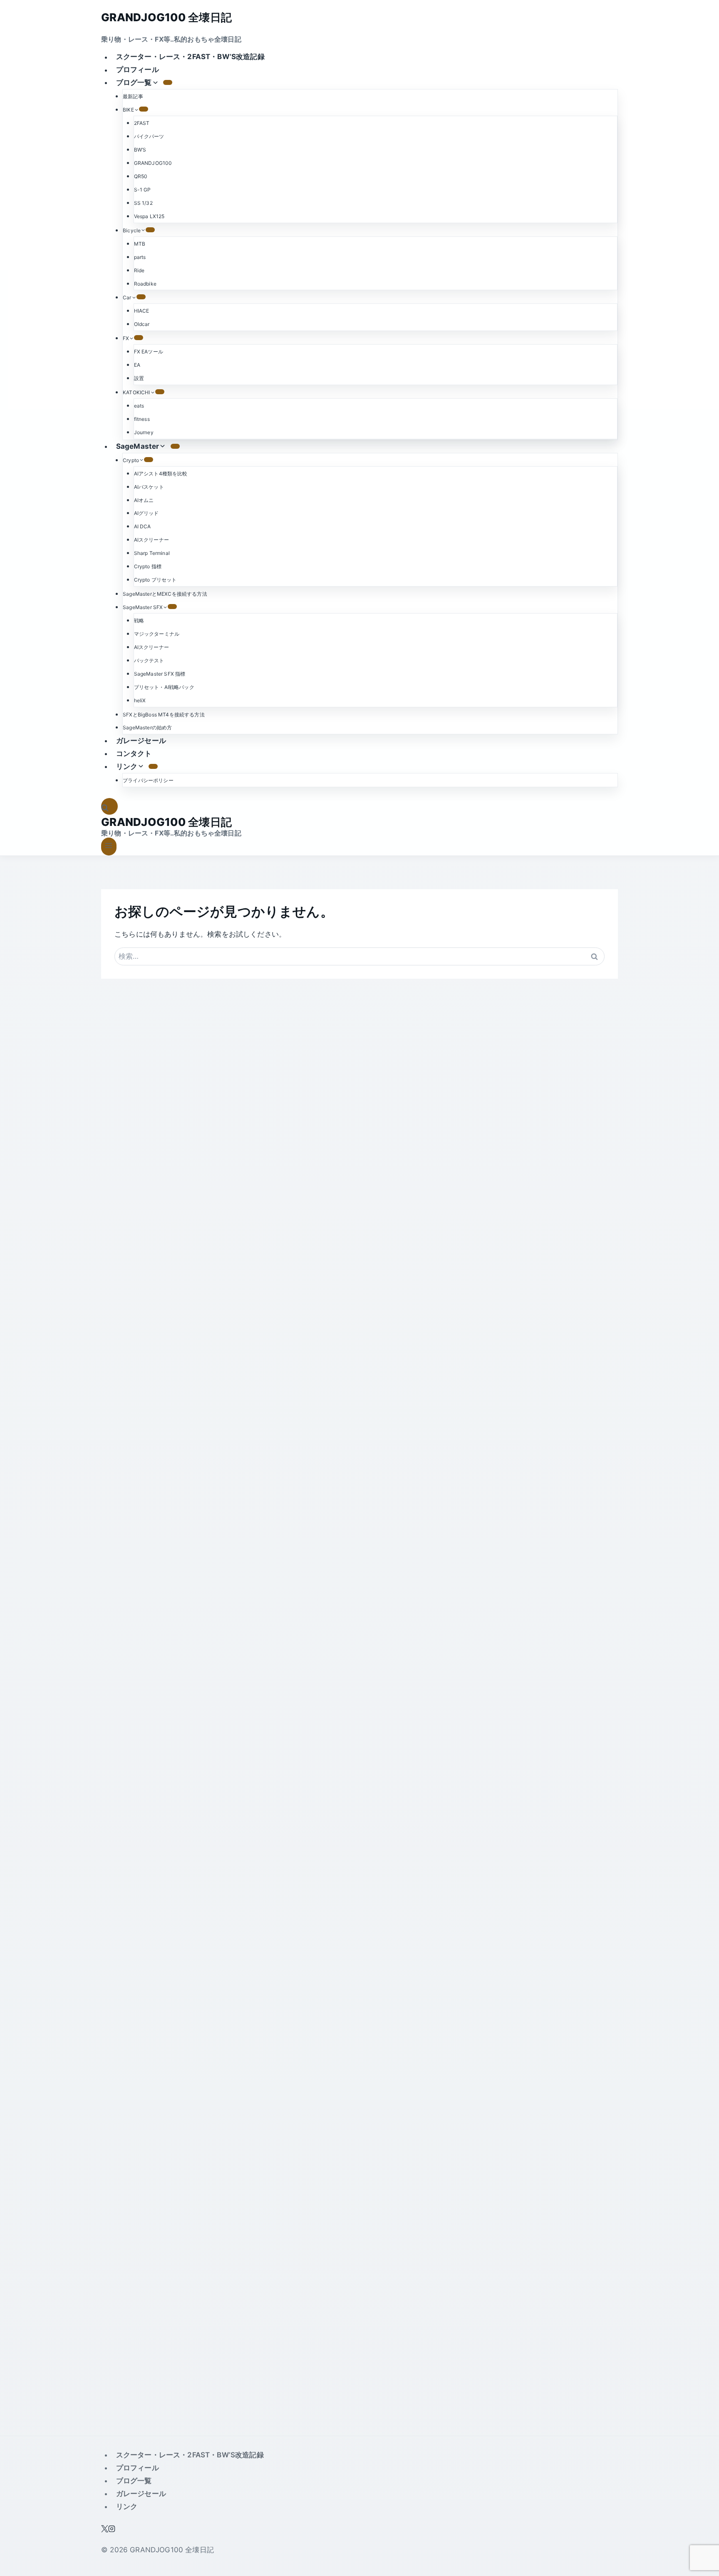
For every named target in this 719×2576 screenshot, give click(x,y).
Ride (139, 270)
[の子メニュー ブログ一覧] (168, 82)
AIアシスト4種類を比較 (161, 474)
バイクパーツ (149, 136)
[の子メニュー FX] (139, 338)
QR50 (141, 176)
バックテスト (149, 660)
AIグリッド (146, 513)
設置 (139, 378)
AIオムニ (144, 500)
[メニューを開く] (109, 847)
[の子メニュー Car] (141, 297)
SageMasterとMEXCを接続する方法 (165, 594)
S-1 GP (143, 190)
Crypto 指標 (148, 566)
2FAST (142, 123)
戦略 (139, 620)
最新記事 (133, 96)
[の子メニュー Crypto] (149, 460)
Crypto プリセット (155, 580)
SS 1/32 (143, 203)
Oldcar (142, 324)
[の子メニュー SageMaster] (175, 446)
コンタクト (134, 753)
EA (137, 365)
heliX (140, 700)
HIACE (142, 311)
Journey (144, 432)
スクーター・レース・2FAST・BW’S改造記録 (190, 57)
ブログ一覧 (134, 2481)
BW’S (140, 150)
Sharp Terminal (152, 553)
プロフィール (138, 70)
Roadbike (145, 284)
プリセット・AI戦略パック (164, 687)
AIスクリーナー (151, 540)
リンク (127, 2506)
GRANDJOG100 (153, 163)
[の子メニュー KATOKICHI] (160, 392)
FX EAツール (149, 352)
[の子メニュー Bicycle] (150, 230)
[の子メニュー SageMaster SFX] (172, 607)
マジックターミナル (157, 634)
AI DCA (143, 526)
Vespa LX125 (149, 216)
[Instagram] (112, 2530)
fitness (142, 419)
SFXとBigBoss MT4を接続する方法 (164, 715)
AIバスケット (149, 487)
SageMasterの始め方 (147, 727)
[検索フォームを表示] (109, 807)
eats (139, 406)
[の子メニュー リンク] (153, 766)
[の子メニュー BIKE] (144, 109)
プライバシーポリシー (148, 780)
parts (140, 257)
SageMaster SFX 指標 (160, 674)
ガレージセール (141, 741)
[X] (105, 2530)
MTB (140, 244)
